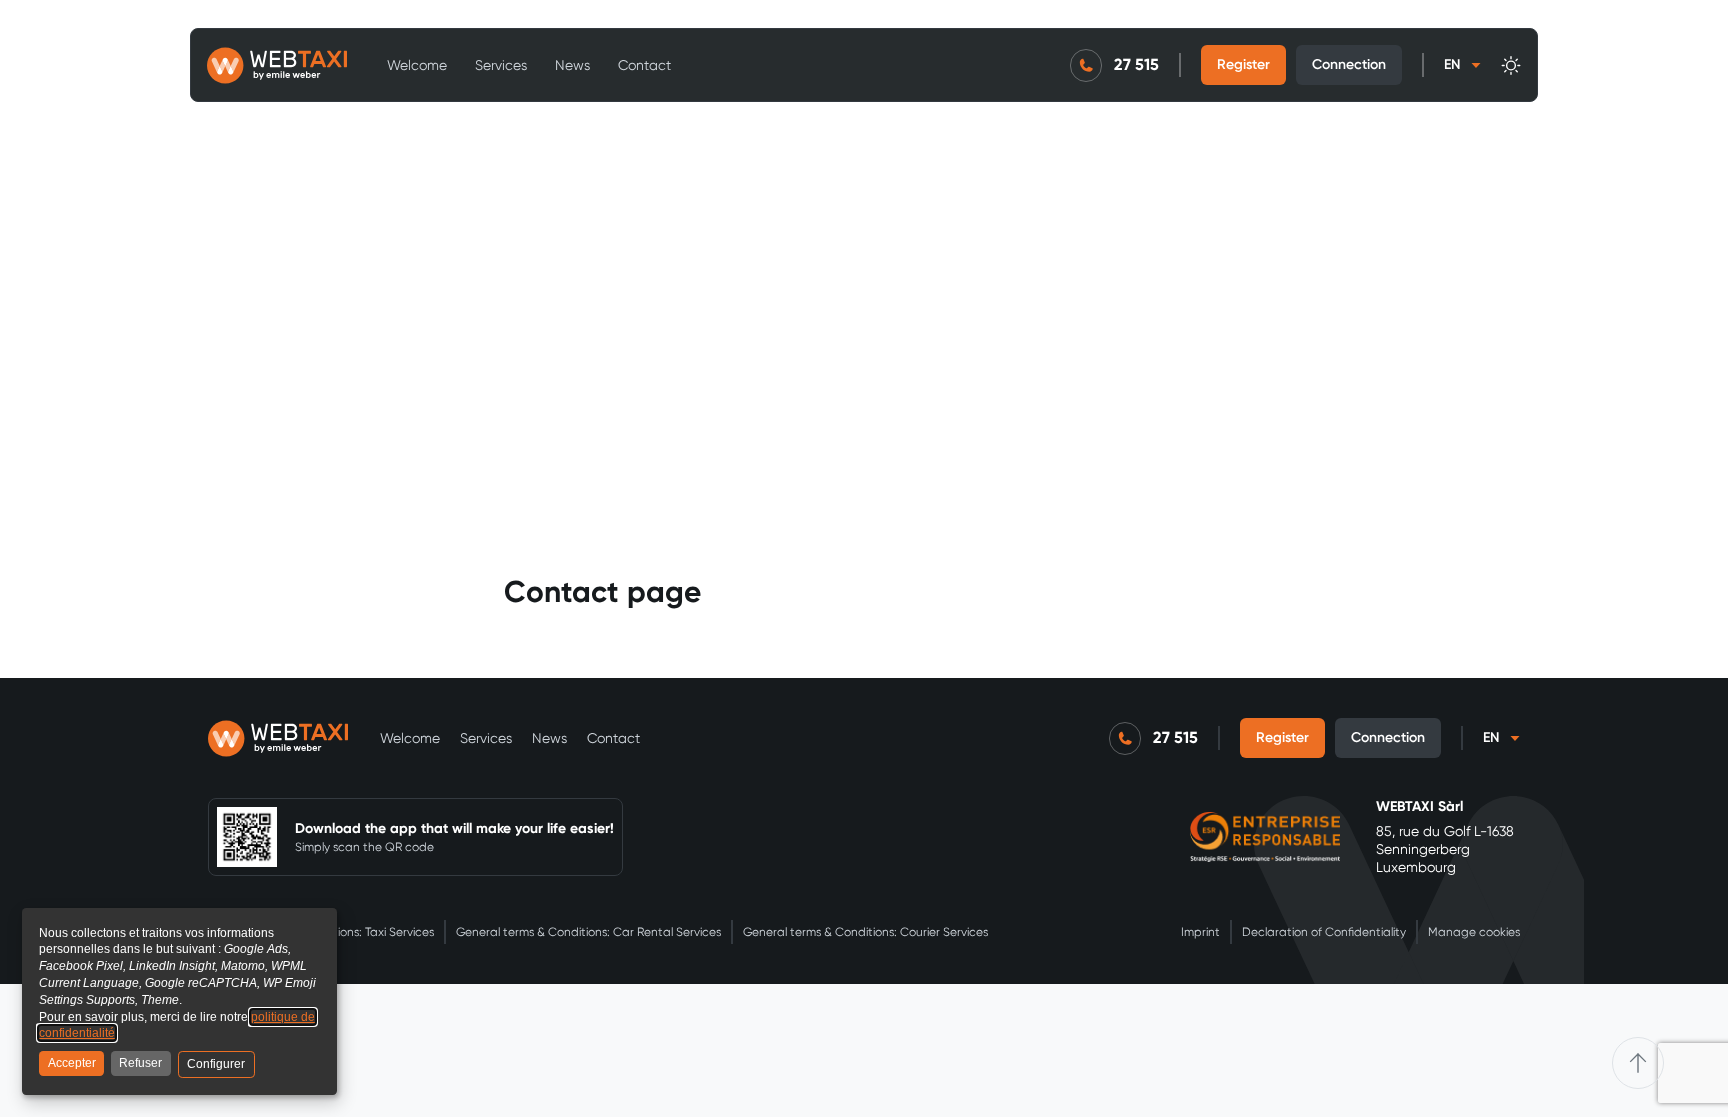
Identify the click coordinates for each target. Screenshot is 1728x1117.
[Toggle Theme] (1511, 65)
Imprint (1200, 932)
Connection (1349, 64)
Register (1243, 64)
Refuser (140, 1063)
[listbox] (1462, 65)
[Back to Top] (1638, 1063)
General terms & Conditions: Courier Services (865, 932)
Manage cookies (1474, 932)
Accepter (72, 1063)
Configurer (216, 1064)
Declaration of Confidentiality (1324, 932)
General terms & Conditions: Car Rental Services (588, 932)
